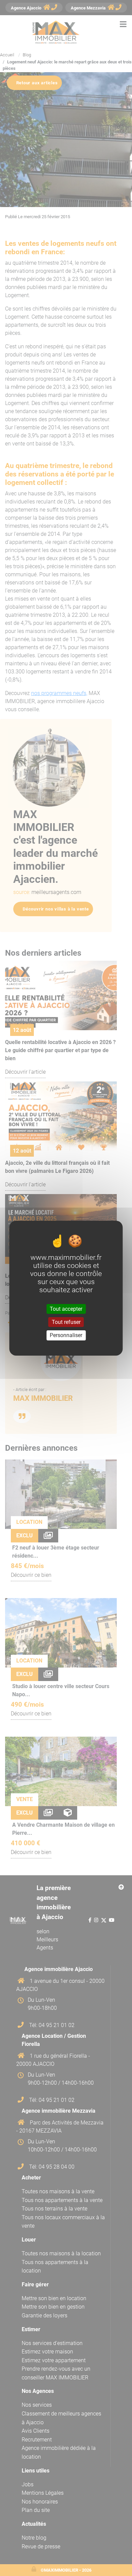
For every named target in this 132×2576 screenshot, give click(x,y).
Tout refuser (66, 1322)
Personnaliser (66, 1335)
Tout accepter (66, 1309)
